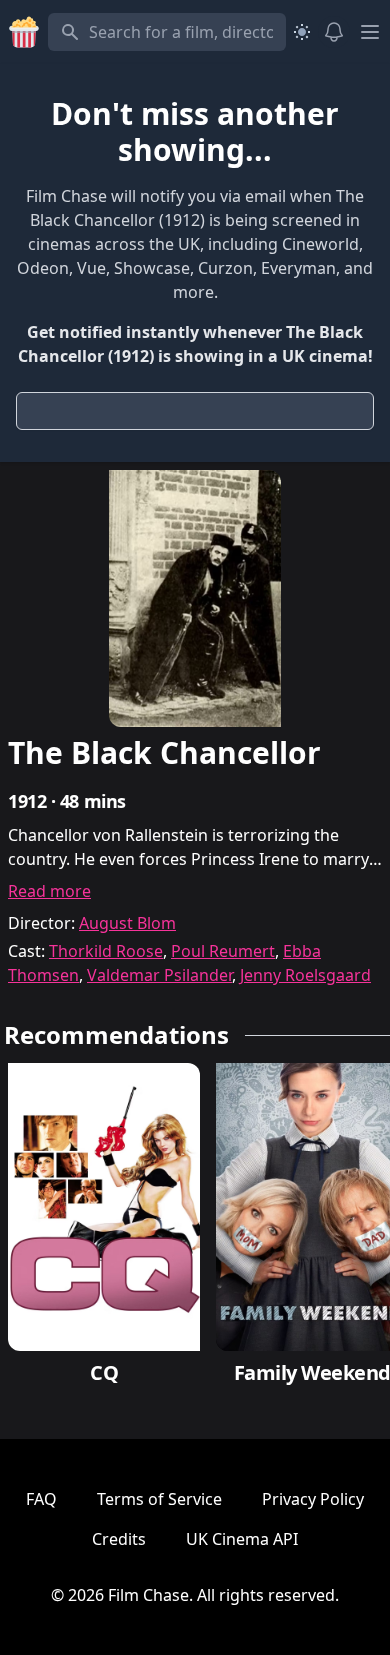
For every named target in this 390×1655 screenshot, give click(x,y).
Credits (119, 1539)
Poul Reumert (223, 951)
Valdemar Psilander (159, 975)
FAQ (41, 1499)
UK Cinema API (242, 1539)
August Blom (127, 923)
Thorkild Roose (106, 951)
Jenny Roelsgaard (305, 975)
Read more (49, 891)
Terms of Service (159, 1499)
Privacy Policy (313, 1499)
